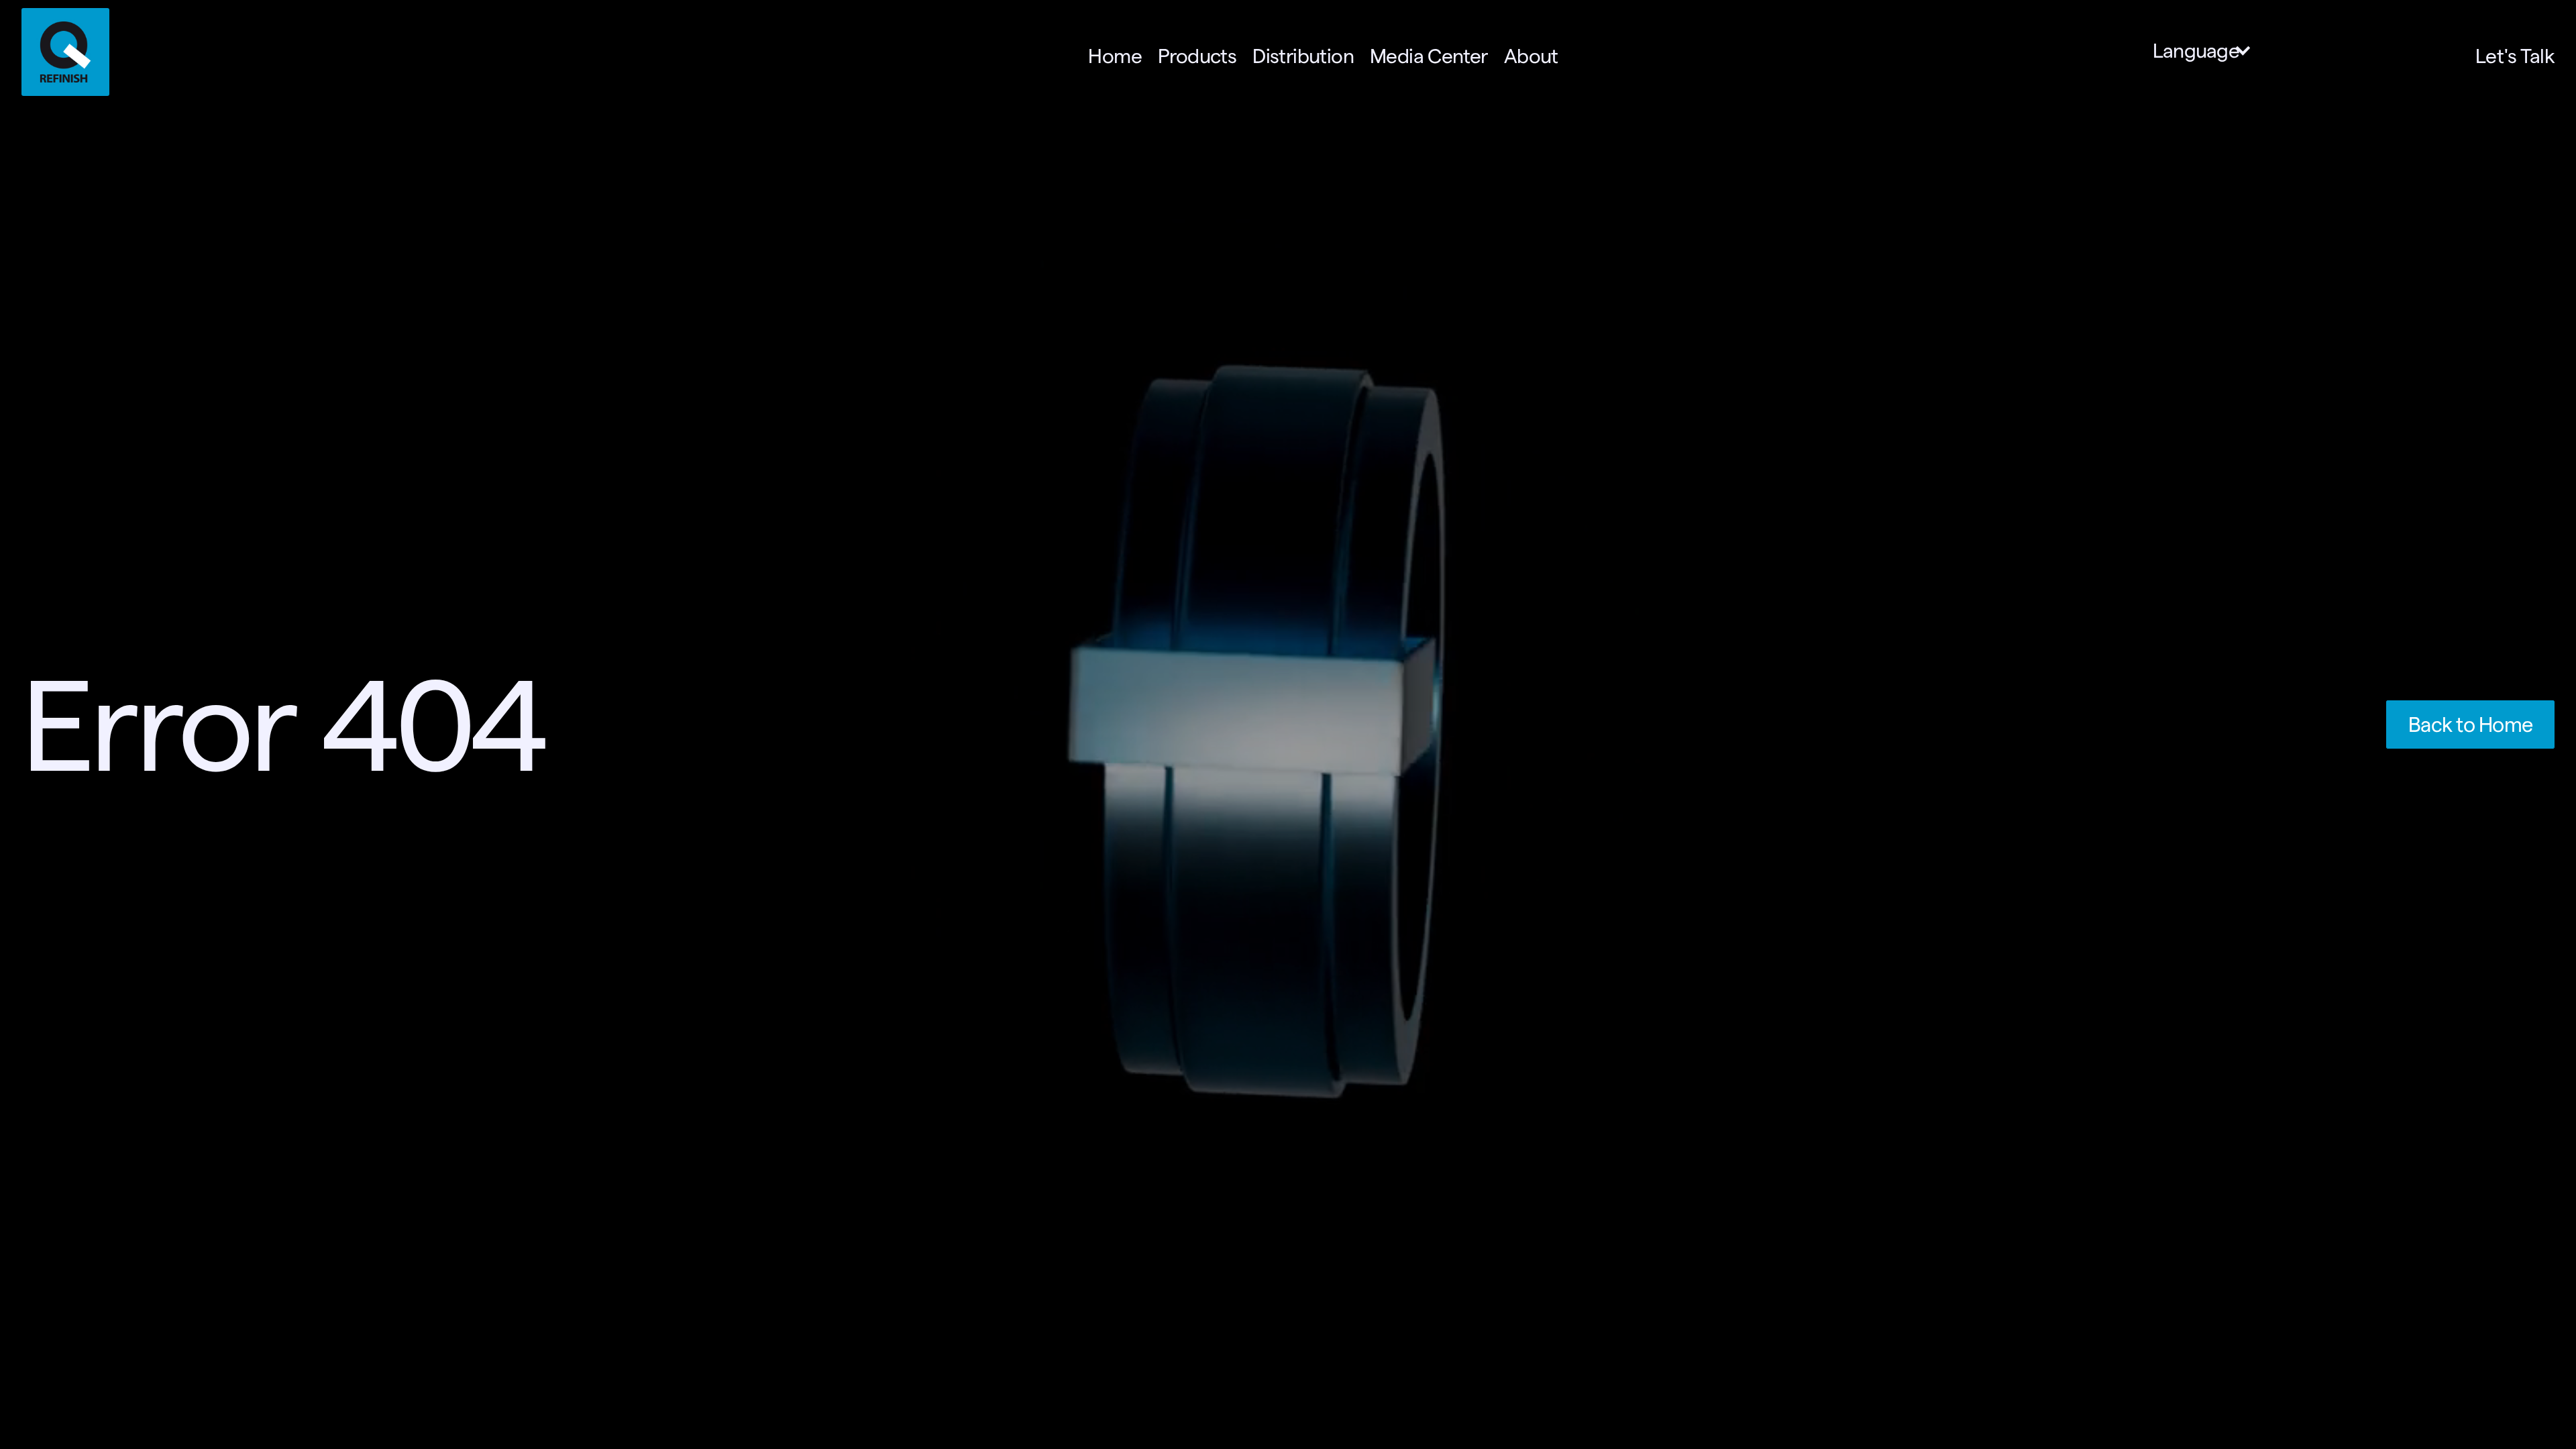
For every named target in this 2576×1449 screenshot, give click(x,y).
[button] (2209, 51)
